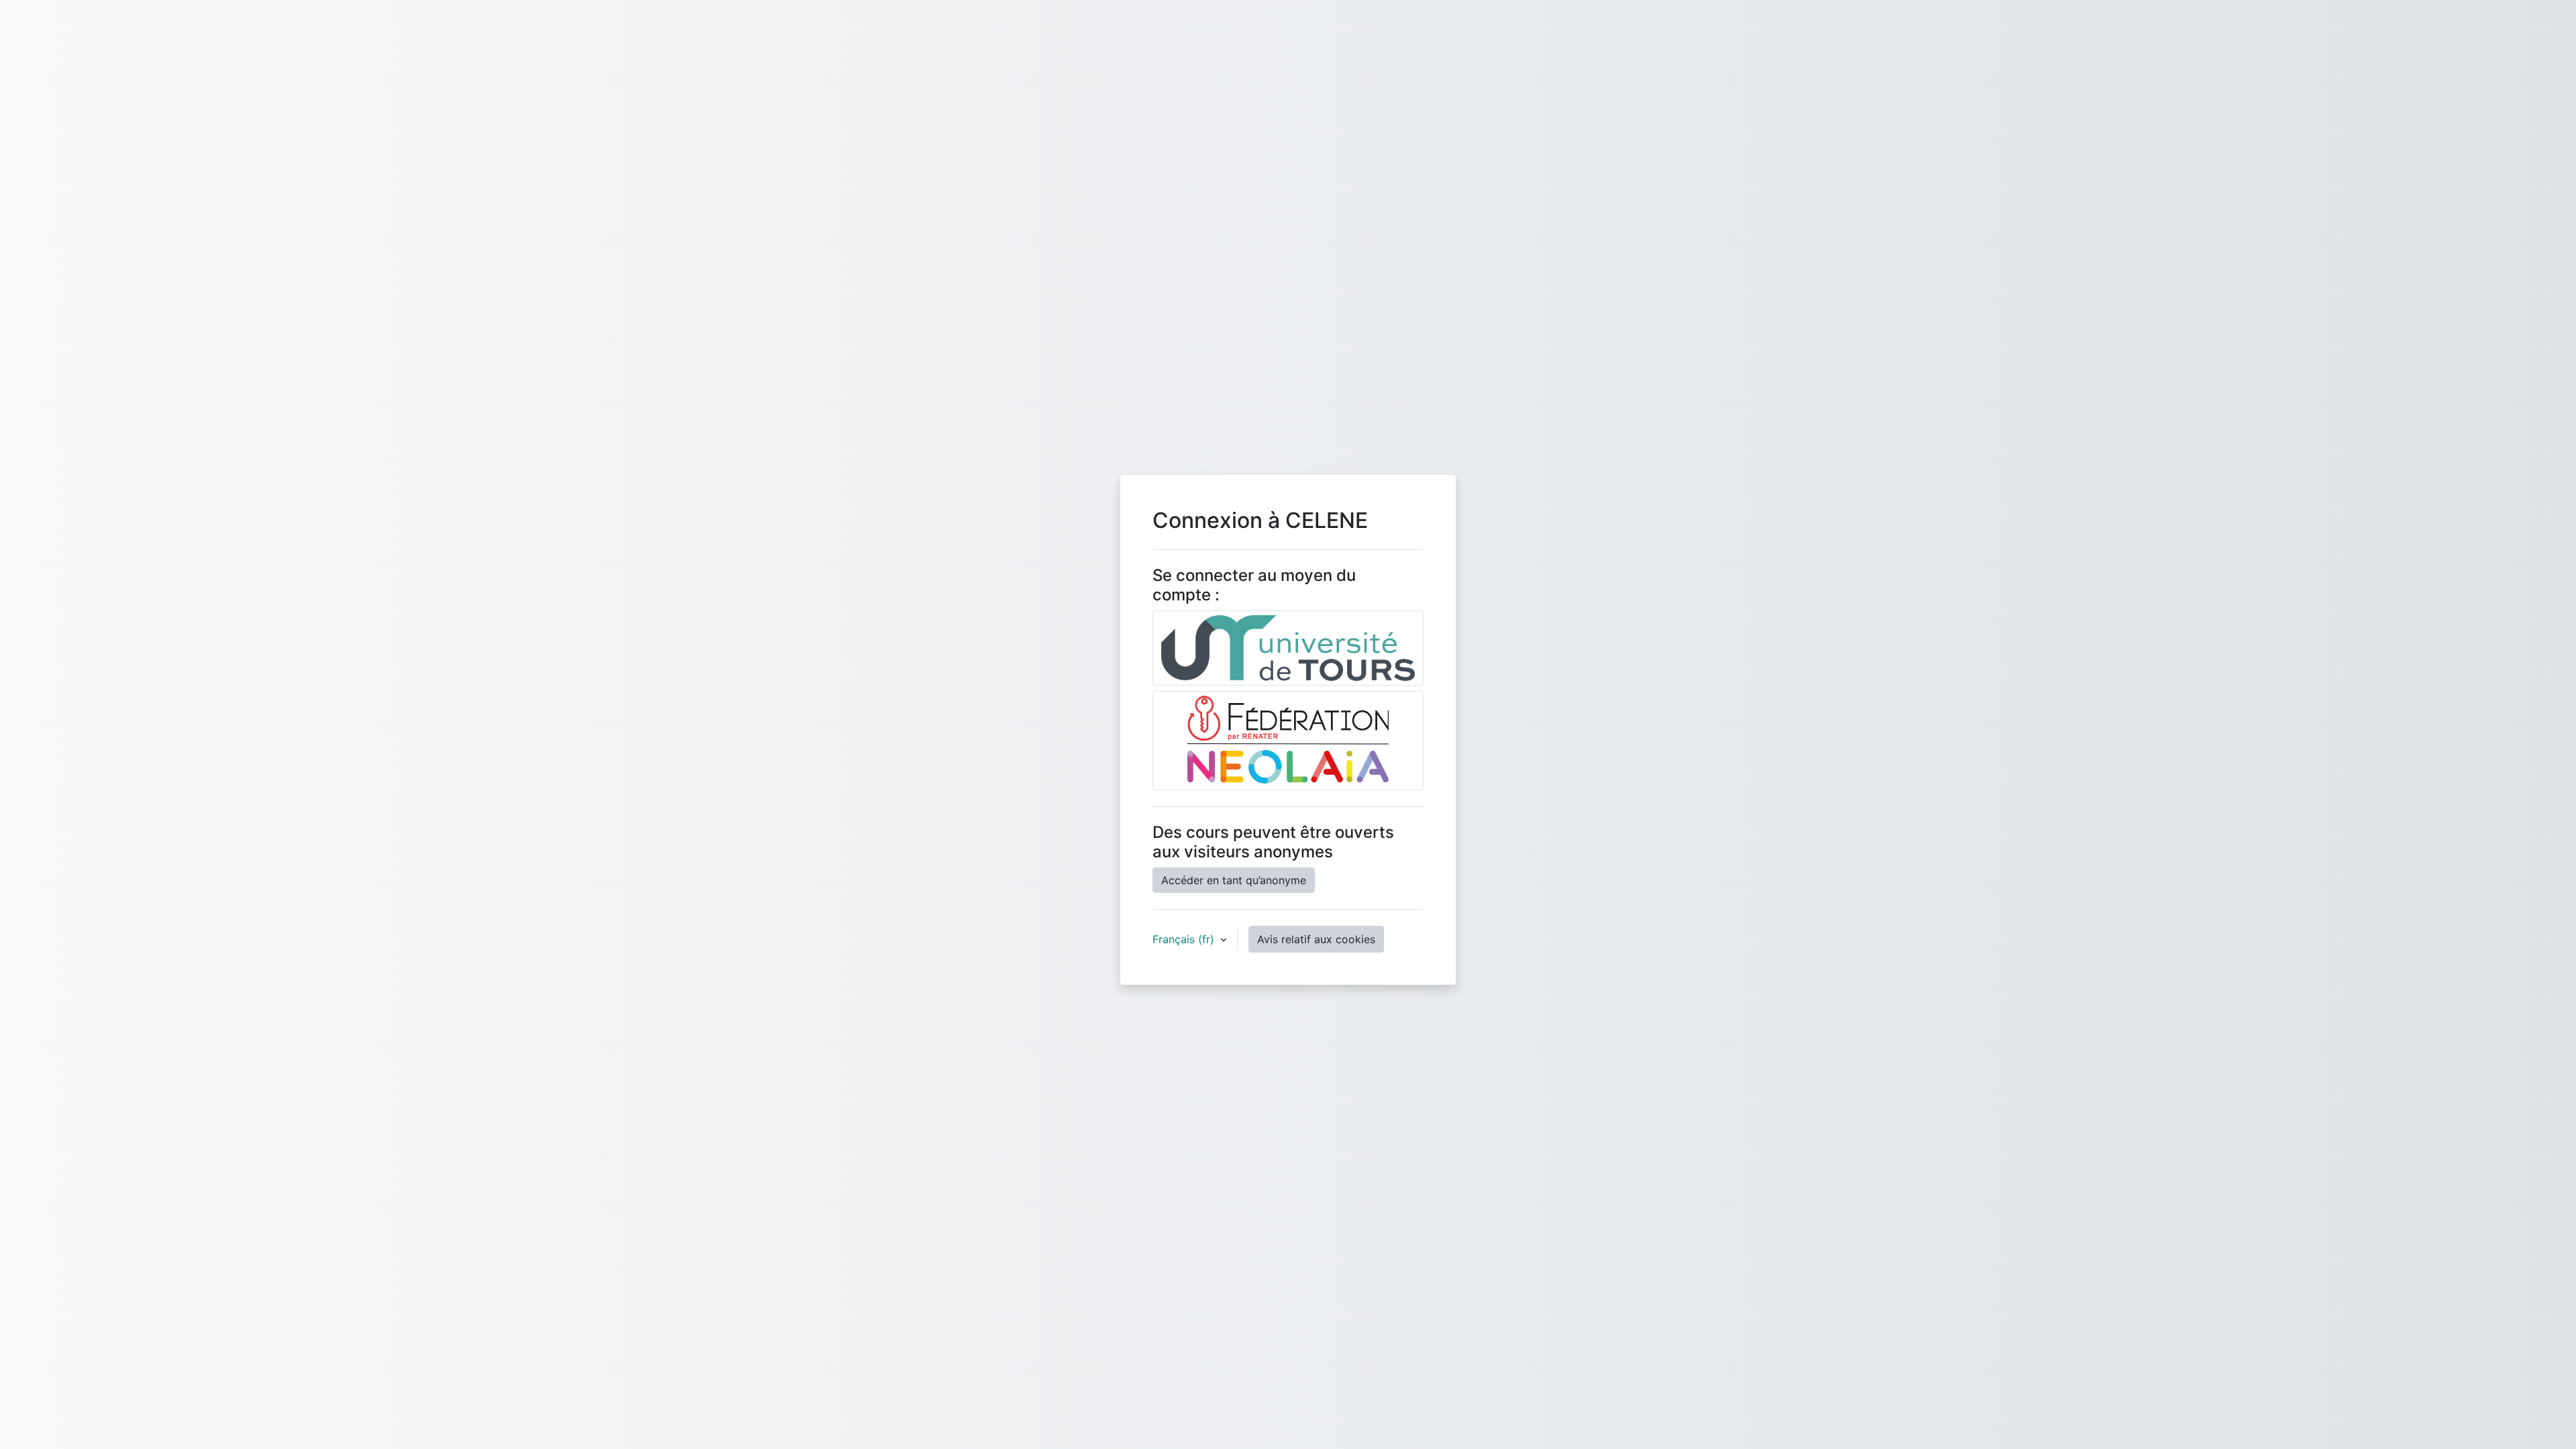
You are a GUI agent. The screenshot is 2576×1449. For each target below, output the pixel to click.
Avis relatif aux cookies (1316, 939)
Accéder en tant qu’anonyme (1234, 880)
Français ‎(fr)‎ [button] (1185, 939)
